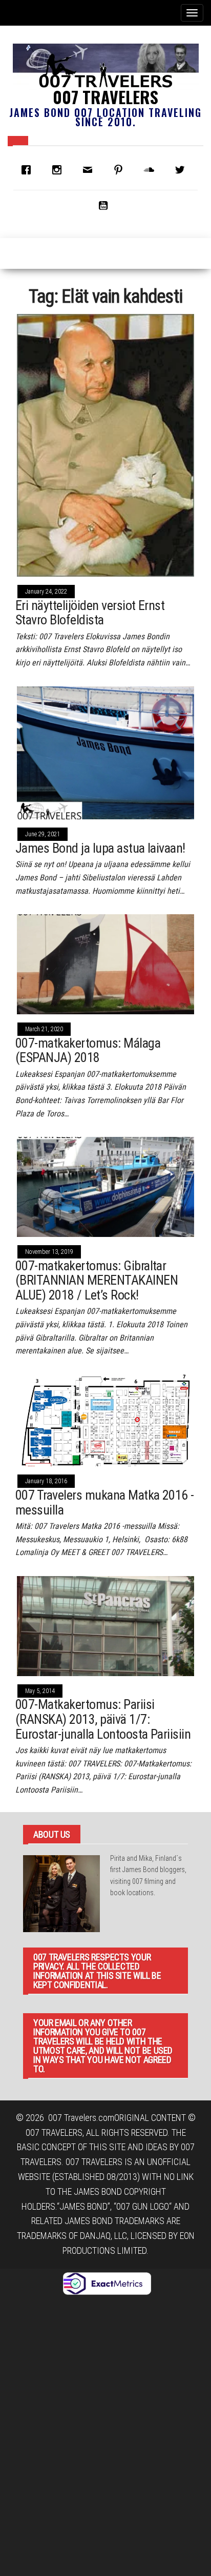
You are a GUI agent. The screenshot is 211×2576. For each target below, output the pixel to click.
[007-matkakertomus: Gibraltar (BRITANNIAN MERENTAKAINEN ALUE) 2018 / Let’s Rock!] (105, 1186)
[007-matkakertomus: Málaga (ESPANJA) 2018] (105, 963)
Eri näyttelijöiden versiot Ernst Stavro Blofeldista (90, 613)
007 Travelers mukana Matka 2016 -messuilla (105, 1502)
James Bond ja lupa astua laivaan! (100, 848)
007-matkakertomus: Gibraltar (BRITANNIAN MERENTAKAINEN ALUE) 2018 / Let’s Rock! (97, 1280)
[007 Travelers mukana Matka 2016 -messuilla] (105, 1419)
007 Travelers (105, 97)
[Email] (90, 170)
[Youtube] (105, 205)
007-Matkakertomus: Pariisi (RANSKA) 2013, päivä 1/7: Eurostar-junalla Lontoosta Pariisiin (103, 1719)
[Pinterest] (121, 170)
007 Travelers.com (81, 2118)
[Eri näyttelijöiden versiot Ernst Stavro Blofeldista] (105, 445)
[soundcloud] (152, 170)
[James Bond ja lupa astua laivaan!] (105, 752)
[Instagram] (59, 170)
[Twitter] (182, 170)
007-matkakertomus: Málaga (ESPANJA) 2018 (88, 1050)
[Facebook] (29, 170)
